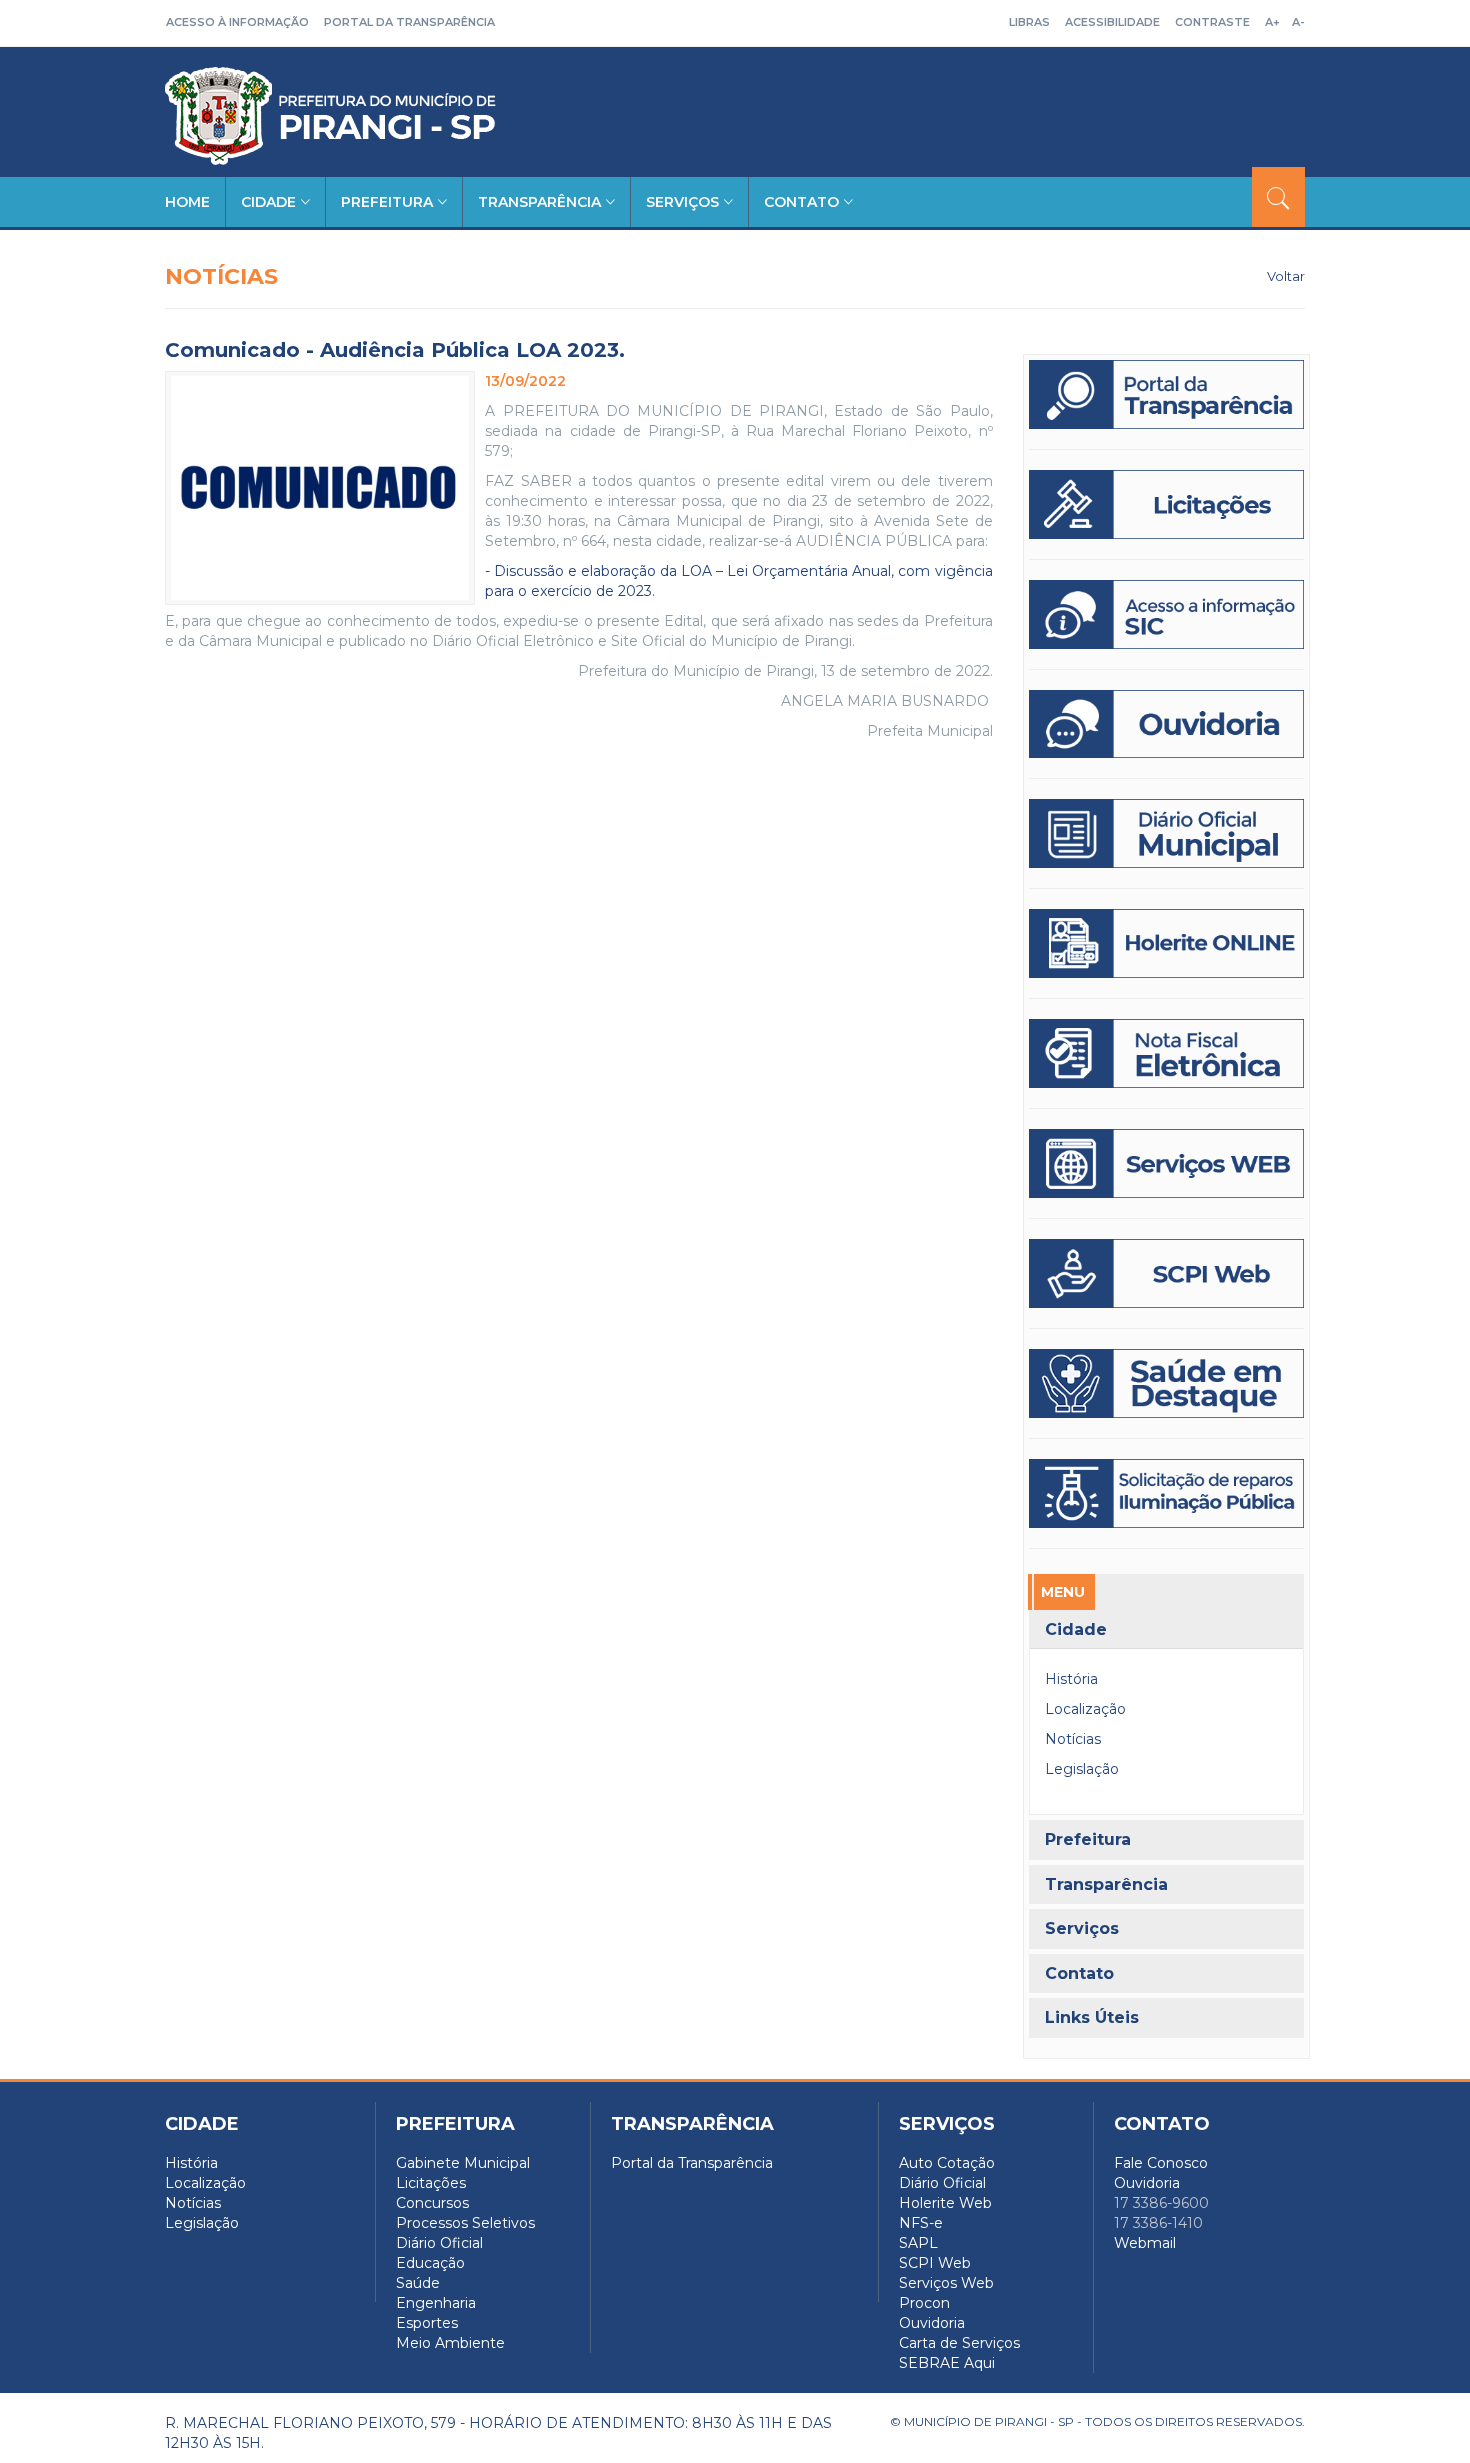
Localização (1085, 1709)
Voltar (1286, 276)
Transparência (539, 202)
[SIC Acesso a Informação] (1167, 614)
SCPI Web (935, 2263)
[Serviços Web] (1167, 1163)
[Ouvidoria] (1167, 724)
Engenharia (436, 2303)
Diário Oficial (439, 2243)
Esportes (427, 2323)
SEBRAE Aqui (947, 2363)
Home (187, 202)
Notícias (1073, 1739)
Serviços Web (946, 2283)
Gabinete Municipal (463, 2163)
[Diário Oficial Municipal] (1167, 833)
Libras (1029, 22)
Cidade (268, 202)
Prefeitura (387, 202)
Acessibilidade (1112, 22)
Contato (801, 202)
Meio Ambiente (450, 2343)
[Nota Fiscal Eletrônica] (1167, 1053)
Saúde (418, 2283)
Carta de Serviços (959, 2343)
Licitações (431, 2183)
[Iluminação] (1167, 1383)
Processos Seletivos (465, 2223)
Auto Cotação (947, 2163)
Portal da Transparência (409, 22)
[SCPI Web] (1167, 1273)
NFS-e (921, 2223)
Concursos (432, 2203)
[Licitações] (1167, 504)
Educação (430, 2263)
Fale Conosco (1161, 2163)
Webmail (1145, 2243)
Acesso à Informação (237, 22)
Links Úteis (1092, 2018)
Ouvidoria (932, 2323)
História (1071, 1679)
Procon (924, 2303)
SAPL (918, 2243)
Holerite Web (945, 2203)
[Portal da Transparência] (1167, 394)
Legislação (1082, 1769)
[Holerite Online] (1167, 943)
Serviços (682, 202)
